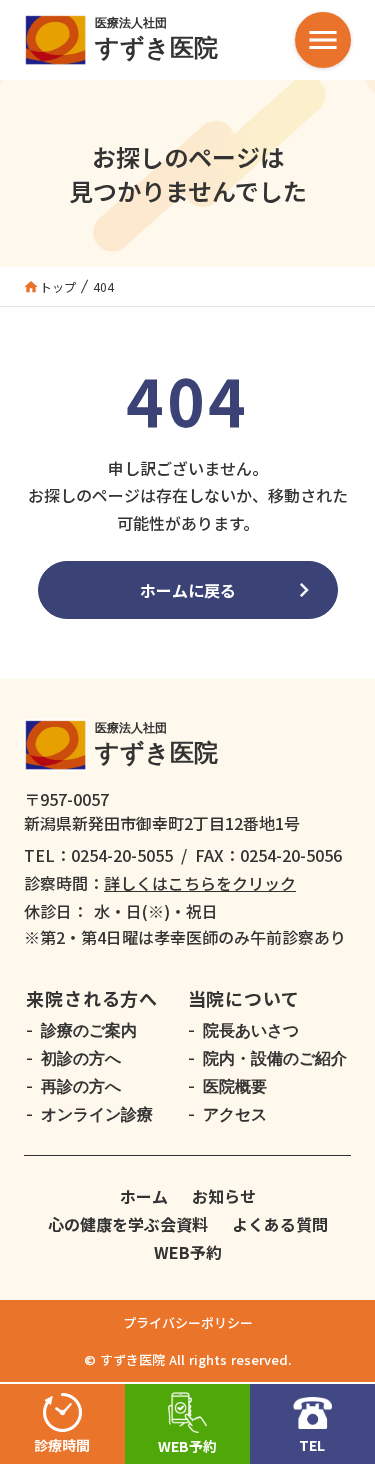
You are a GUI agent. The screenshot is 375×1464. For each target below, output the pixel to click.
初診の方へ (81, 1059)
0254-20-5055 (122, 855)
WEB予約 (188, 1252)
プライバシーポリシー (188, 1322)
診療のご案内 (89, 1031)
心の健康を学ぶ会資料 (128, 1224)
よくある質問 (280, 1224)
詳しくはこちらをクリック (200, 883)
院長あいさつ (251, 1031)
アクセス (235, 1115)
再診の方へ (81, 1087)
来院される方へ (92, 998)
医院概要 (235, 1087)
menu (323, 40)
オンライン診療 (97, 1115)
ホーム (144, 1196)
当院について (244, 998)
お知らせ (224, 1196)
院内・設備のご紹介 (275, 1059)
